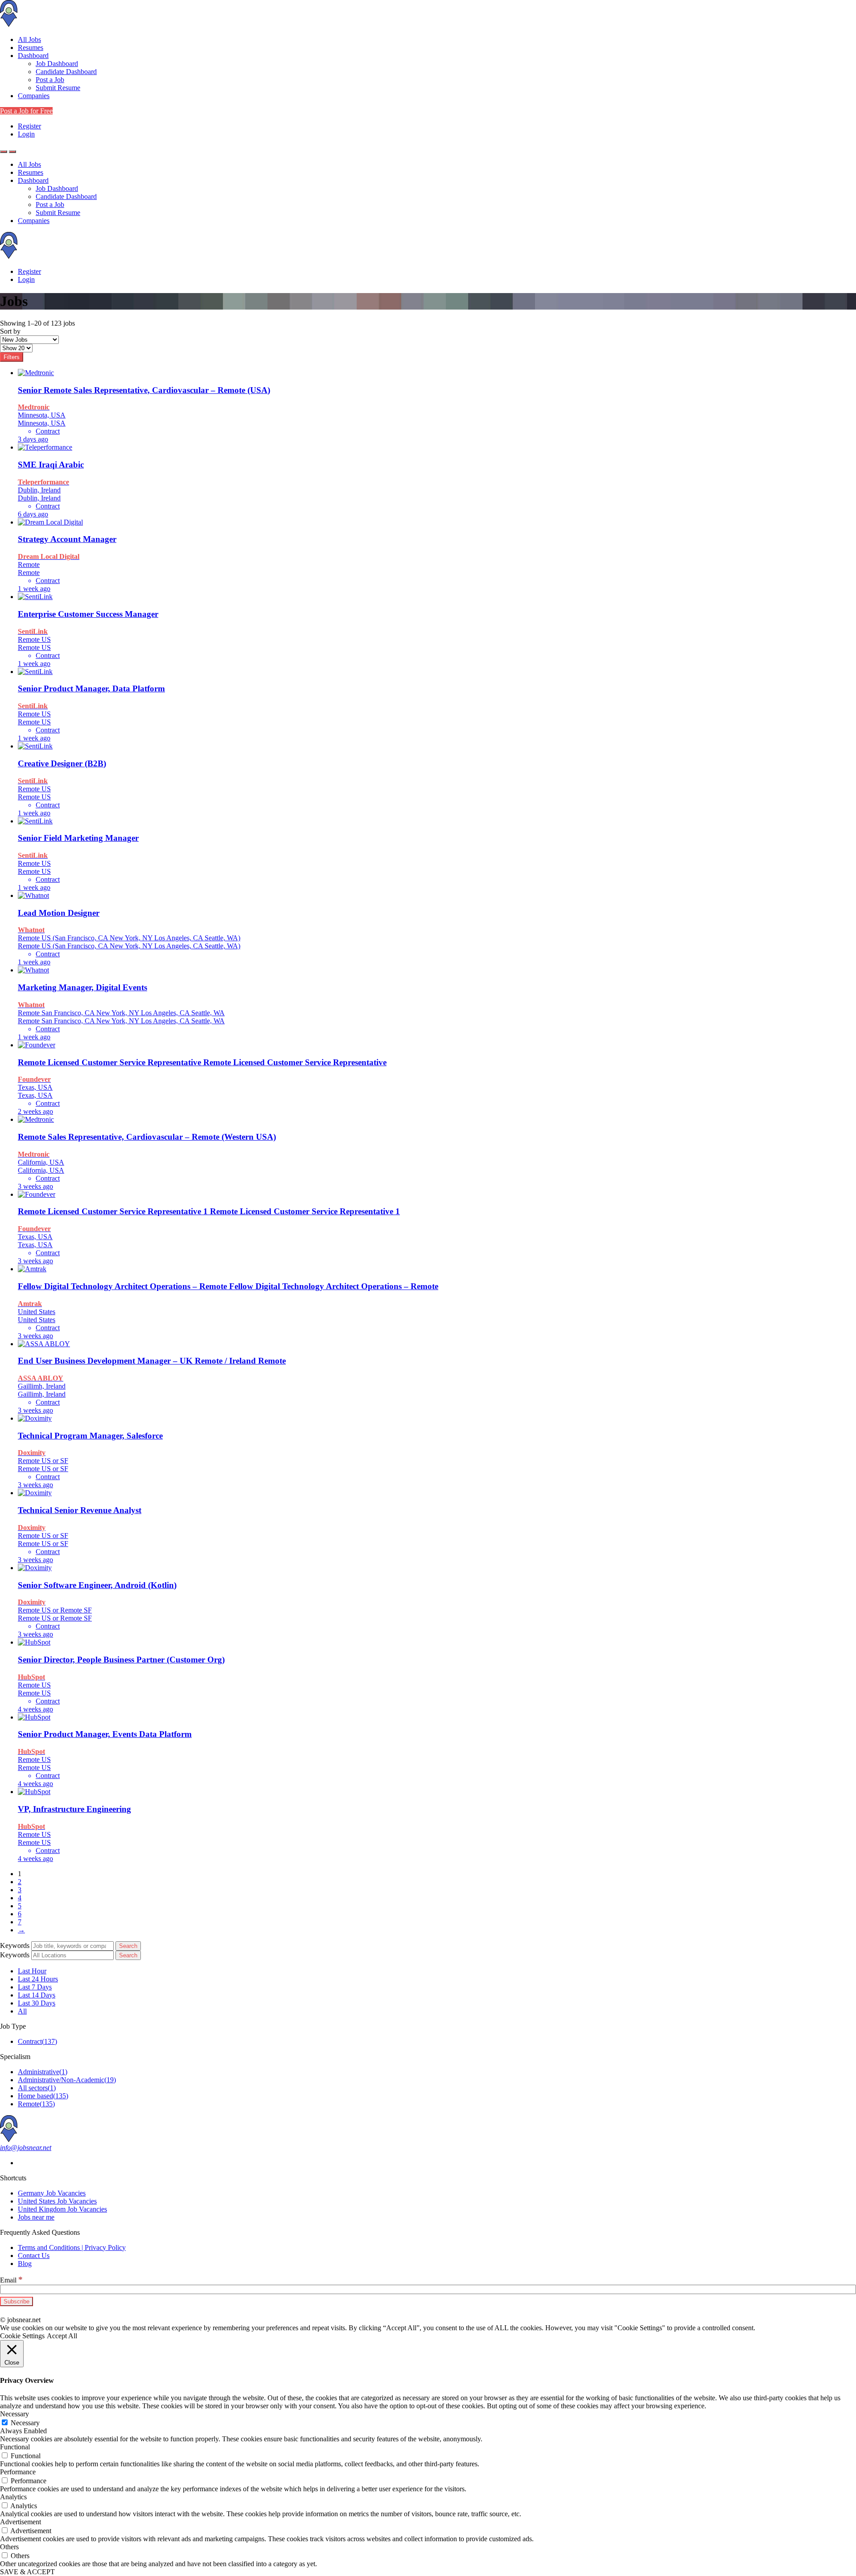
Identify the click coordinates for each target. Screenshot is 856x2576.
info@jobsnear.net (26, 2148)
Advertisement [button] (21, 2522)
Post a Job (50, 80)
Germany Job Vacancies (52, 2193)
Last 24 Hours (38, 1979)
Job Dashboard (57, 64)
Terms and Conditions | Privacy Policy (72, 2247)
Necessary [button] (14, 2414)
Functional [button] (15, 2447)
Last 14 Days (37, 1995)
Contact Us (34, 2256)
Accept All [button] (62, 2336)
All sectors (37, 2088)
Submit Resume (58, 88)
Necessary (25, 2423)
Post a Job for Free (26, 111)
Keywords (15, 1945)
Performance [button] (18, 2472)
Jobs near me (36, 2217)
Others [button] (9, 2547)
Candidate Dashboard (66, 72)
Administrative (43, 2072)
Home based (43, 2096)
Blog (25, 2264)
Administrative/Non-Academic (67, 2080)
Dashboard (33, 56)
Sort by (10, 331)
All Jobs (29, 39)
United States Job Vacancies (57, 2201)
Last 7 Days (35, 1987)
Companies (34, 96)
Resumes (31, 48)
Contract (37, 2041)
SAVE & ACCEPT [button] (27, 2572)
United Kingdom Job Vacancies (62, 2209)
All (22, 2011)
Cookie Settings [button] (22, 2336)
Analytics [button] (13, 2497)
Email (11, 2280)
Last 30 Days (37, 2003)
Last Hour (32, 1971)
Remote (36, 2104)
